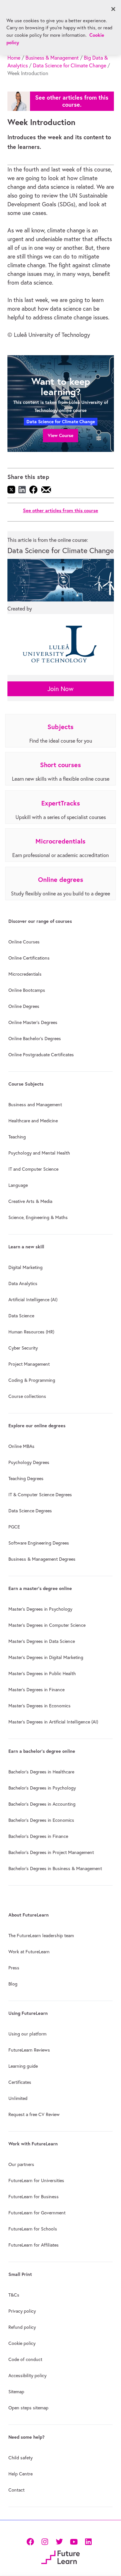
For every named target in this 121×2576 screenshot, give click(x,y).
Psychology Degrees (29, 1462)
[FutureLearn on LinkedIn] (88, 2541)
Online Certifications (29, 958)
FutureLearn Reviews (29, 2050)
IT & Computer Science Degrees (40, 1495)
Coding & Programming (32, 1380)
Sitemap (16, 2392)
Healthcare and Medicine (33, 1121)
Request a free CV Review (34, 2114)
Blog (13, 1984)
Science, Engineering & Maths (38, 1217)
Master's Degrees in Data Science (42, 1641)
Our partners (21, 2164)
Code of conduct (25, 2359)
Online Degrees (24, 1006)
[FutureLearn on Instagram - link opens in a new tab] (45, 2541)
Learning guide (23, 2066)
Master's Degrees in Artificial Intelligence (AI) (53, 1722)
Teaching (17, 1137)
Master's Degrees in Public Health (42, 1673)
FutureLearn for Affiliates (34, 2245)
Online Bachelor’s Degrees (35, 1039)
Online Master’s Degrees (33, 1022)
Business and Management (35, 1105)
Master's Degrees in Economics (40, 1706)
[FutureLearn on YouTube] (74, 2541)
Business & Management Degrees (42, 1559)
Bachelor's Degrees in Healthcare (41, 1772)
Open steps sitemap (28, 2408)
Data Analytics (23, 1283)
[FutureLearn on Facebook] (32, 2541)
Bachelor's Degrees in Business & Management (55, 1869)
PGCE (14, 1527)
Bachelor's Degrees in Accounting (42, 1804)
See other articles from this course (60, 510)
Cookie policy (22, 2343)
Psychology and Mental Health (39, 1153)
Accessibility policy (27, 2376)
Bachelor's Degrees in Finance (38, 1836)
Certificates (20, 2082)
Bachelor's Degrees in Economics (41, 1820)
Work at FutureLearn (29, 1952)
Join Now (60, 689)
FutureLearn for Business (34, 2197)
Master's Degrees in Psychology (40, 1609)
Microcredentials (25, 974)
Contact (16, 2490)
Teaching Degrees (26, 1478)
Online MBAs (21, 1446)
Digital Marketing (25, 1267)
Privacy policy (22, 2311)
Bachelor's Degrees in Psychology (42, 1788)
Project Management (29, 1364)
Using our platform (27, 2034)
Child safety (20, 2458)
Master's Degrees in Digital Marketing (46, 1657)
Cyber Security (23, 1348)
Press (14, 1968)
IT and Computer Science (33, 1169)
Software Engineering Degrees (39, 1543)
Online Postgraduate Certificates (41, 1055)
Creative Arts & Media (30, 1201)
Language (18, 1185)
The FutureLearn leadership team (41, 1936)
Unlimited (18, 2098)
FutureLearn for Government (37, 2213)
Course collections (27, 1396)
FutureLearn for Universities (36, 2181)
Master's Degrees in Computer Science (47, 1625)
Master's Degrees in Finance (36, 1690)
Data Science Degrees (30, 1511)
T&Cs (14, 2295)
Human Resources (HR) (31, 1332)
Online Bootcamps (27, 990)
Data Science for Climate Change (70, 65)
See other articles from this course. (72, 101)
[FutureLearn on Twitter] (59, 2541)
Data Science (21, 1316)
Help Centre (20, 2474)
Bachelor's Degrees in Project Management (51, 1852)
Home (14, 58)
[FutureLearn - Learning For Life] (60, 2556)
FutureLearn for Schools (33, 2229)
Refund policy (22, 2327)
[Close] (113, 9)
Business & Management (52, 58)
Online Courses (24, 942)
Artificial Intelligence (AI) (33, 1300)
